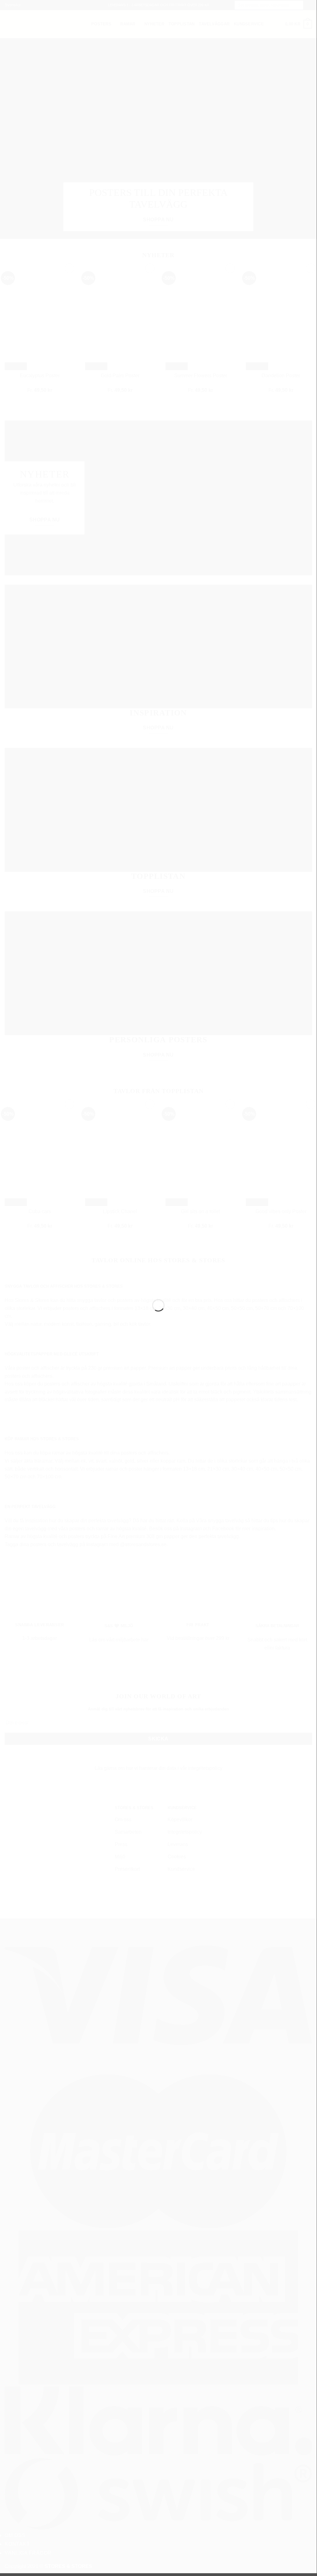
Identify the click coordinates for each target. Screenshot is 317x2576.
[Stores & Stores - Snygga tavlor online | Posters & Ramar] (158, 1275)
